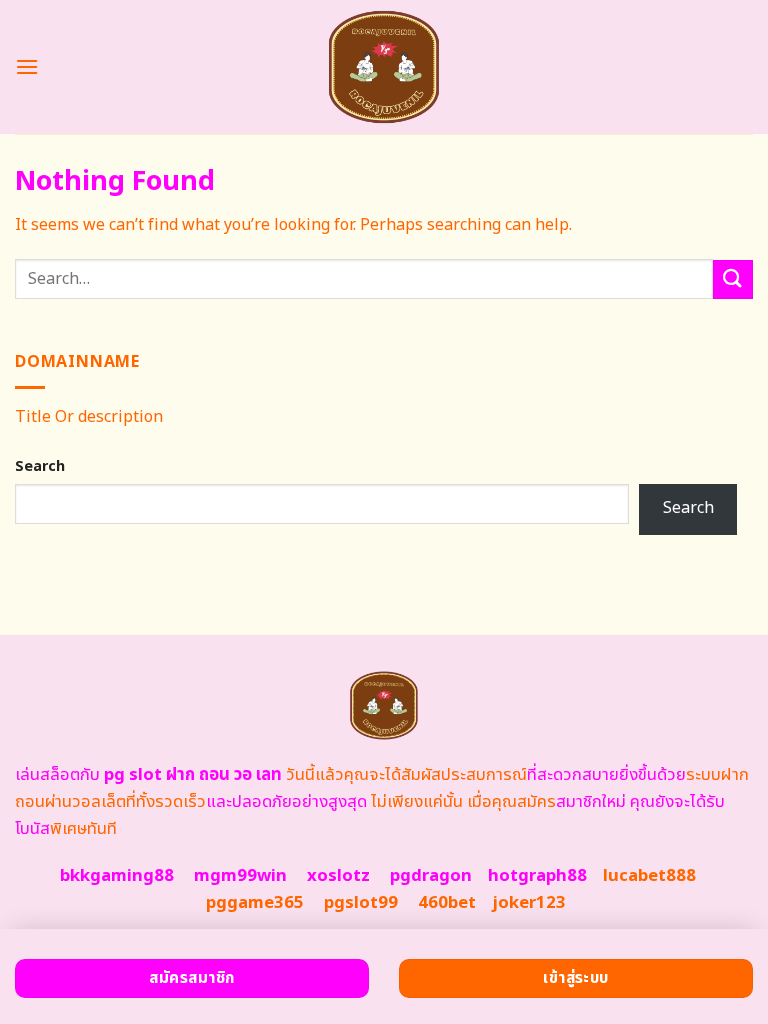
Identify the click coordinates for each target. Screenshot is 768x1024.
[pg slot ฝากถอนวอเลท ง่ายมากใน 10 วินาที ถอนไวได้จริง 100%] (384, 67)
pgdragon (431, 876)
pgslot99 (361, 903)
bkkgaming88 (117, 876)
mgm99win (240, 876)
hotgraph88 (537, 876)
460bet (447, 903)
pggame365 (255, 903)
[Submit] (733, 279)
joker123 (529, 903)
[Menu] (27, 66)
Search (40, 466)
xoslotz (338, 876)
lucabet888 (649, 876)
